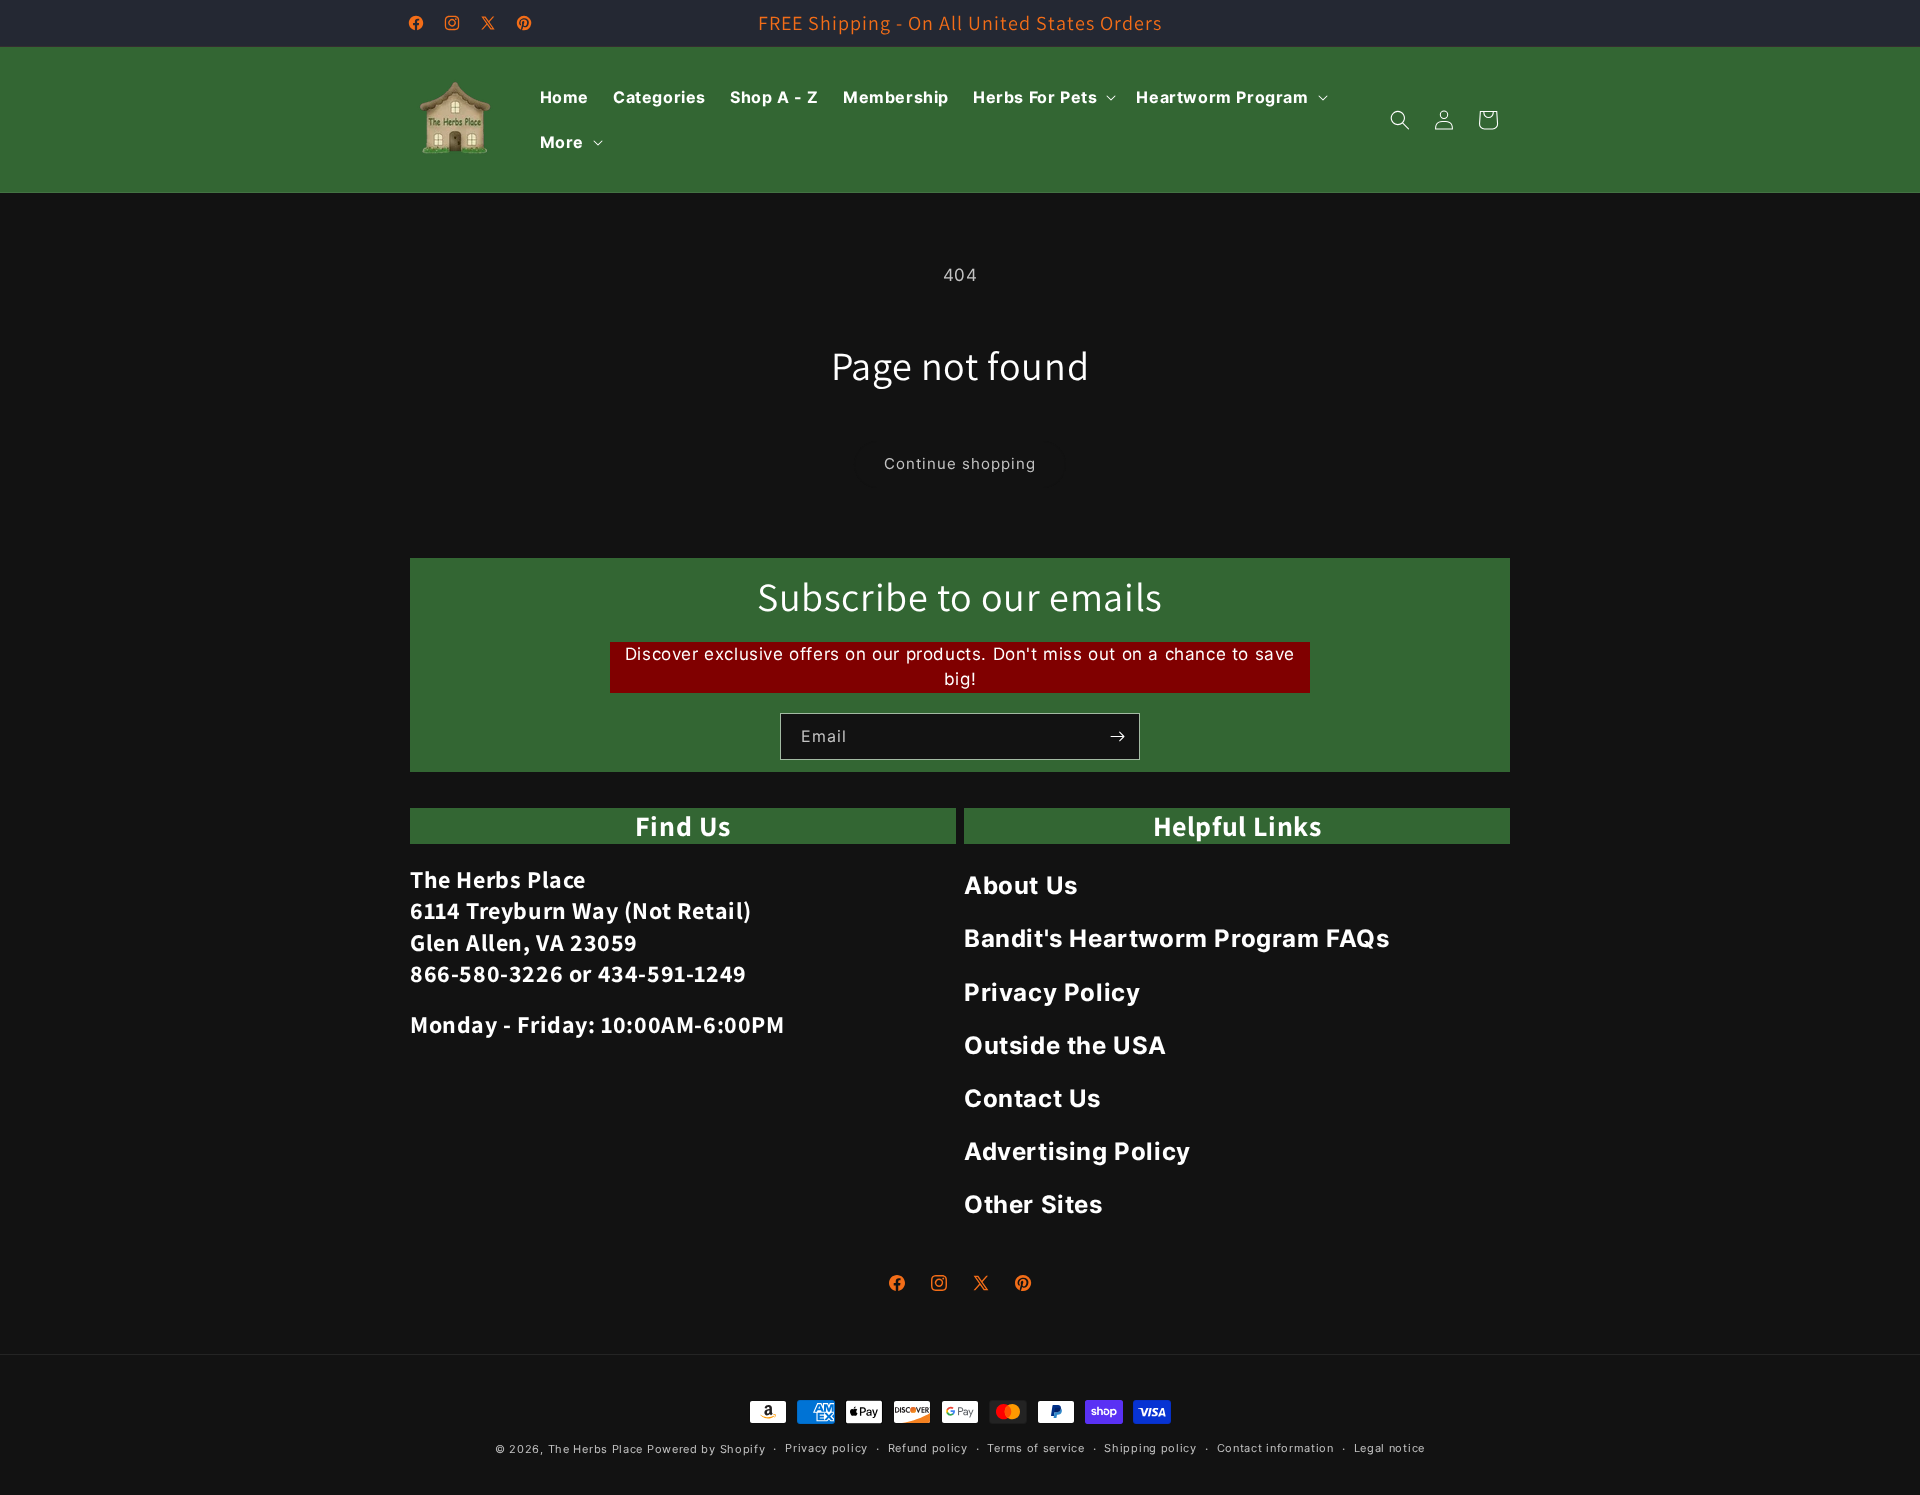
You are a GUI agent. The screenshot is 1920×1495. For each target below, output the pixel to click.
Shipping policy (1150, 1448)
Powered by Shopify (706, 1449)
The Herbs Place (596, 1449)
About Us (1021, 885)
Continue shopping (960, 463)
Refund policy (928, 1448)
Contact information (1275, 1448)
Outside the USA (1065, 1045)
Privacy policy (826, 1448)
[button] (1042, 97)
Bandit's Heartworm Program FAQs (1177, 938)
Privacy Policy (1052, 992)
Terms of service (1035, 1448)
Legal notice (1389, 1448)
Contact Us (1032, 1098)
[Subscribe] (1117, 736)
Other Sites (1033, 1204)
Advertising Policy (1077, 1151)
